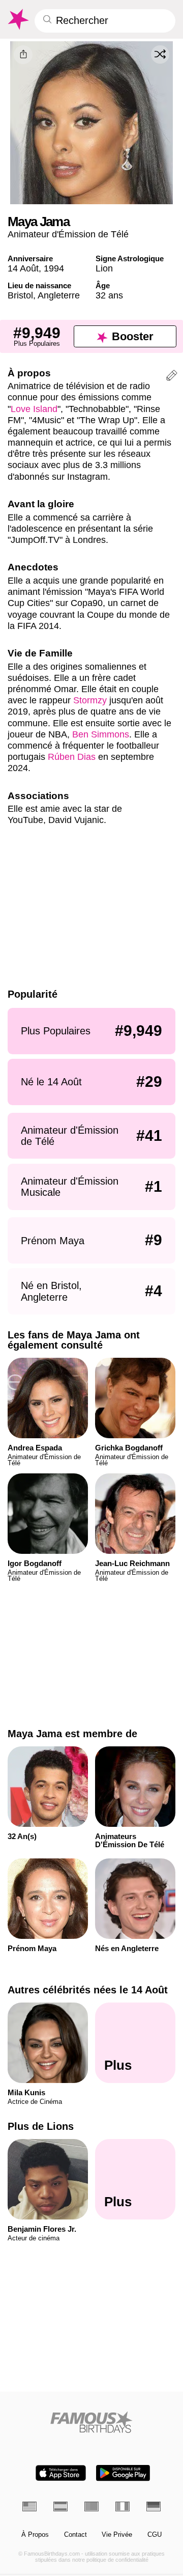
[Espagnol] (60, 2506)
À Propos (35, 2535)
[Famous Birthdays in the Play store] (123, 2473)
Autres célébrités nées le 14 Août (88, 1990)
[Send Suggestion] (172, 377)
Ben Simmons (101, 734)
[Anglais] (29, 2506)
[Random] (160, 54)
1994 (54, 268)
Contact (75, 2535)
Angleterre (59, 295)
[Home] (92, 2422)
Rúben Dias (72, 757)
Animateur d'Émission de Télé (68, 234)
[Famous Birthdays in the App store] (61, 2473)
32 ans (109, 295)
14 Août (23, 268)
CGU (155, 2535)
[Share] (23, 55)
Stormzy (90, 700)
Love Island (34, 409)
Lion (104, 268)
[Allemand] (154, 2506)
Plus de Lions (41, 2126)
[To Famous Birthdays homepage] (18, 19)
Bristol (20, 295)
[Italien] (123, 2506)
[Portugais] (91, 2506)
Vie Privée (117, 2535)
